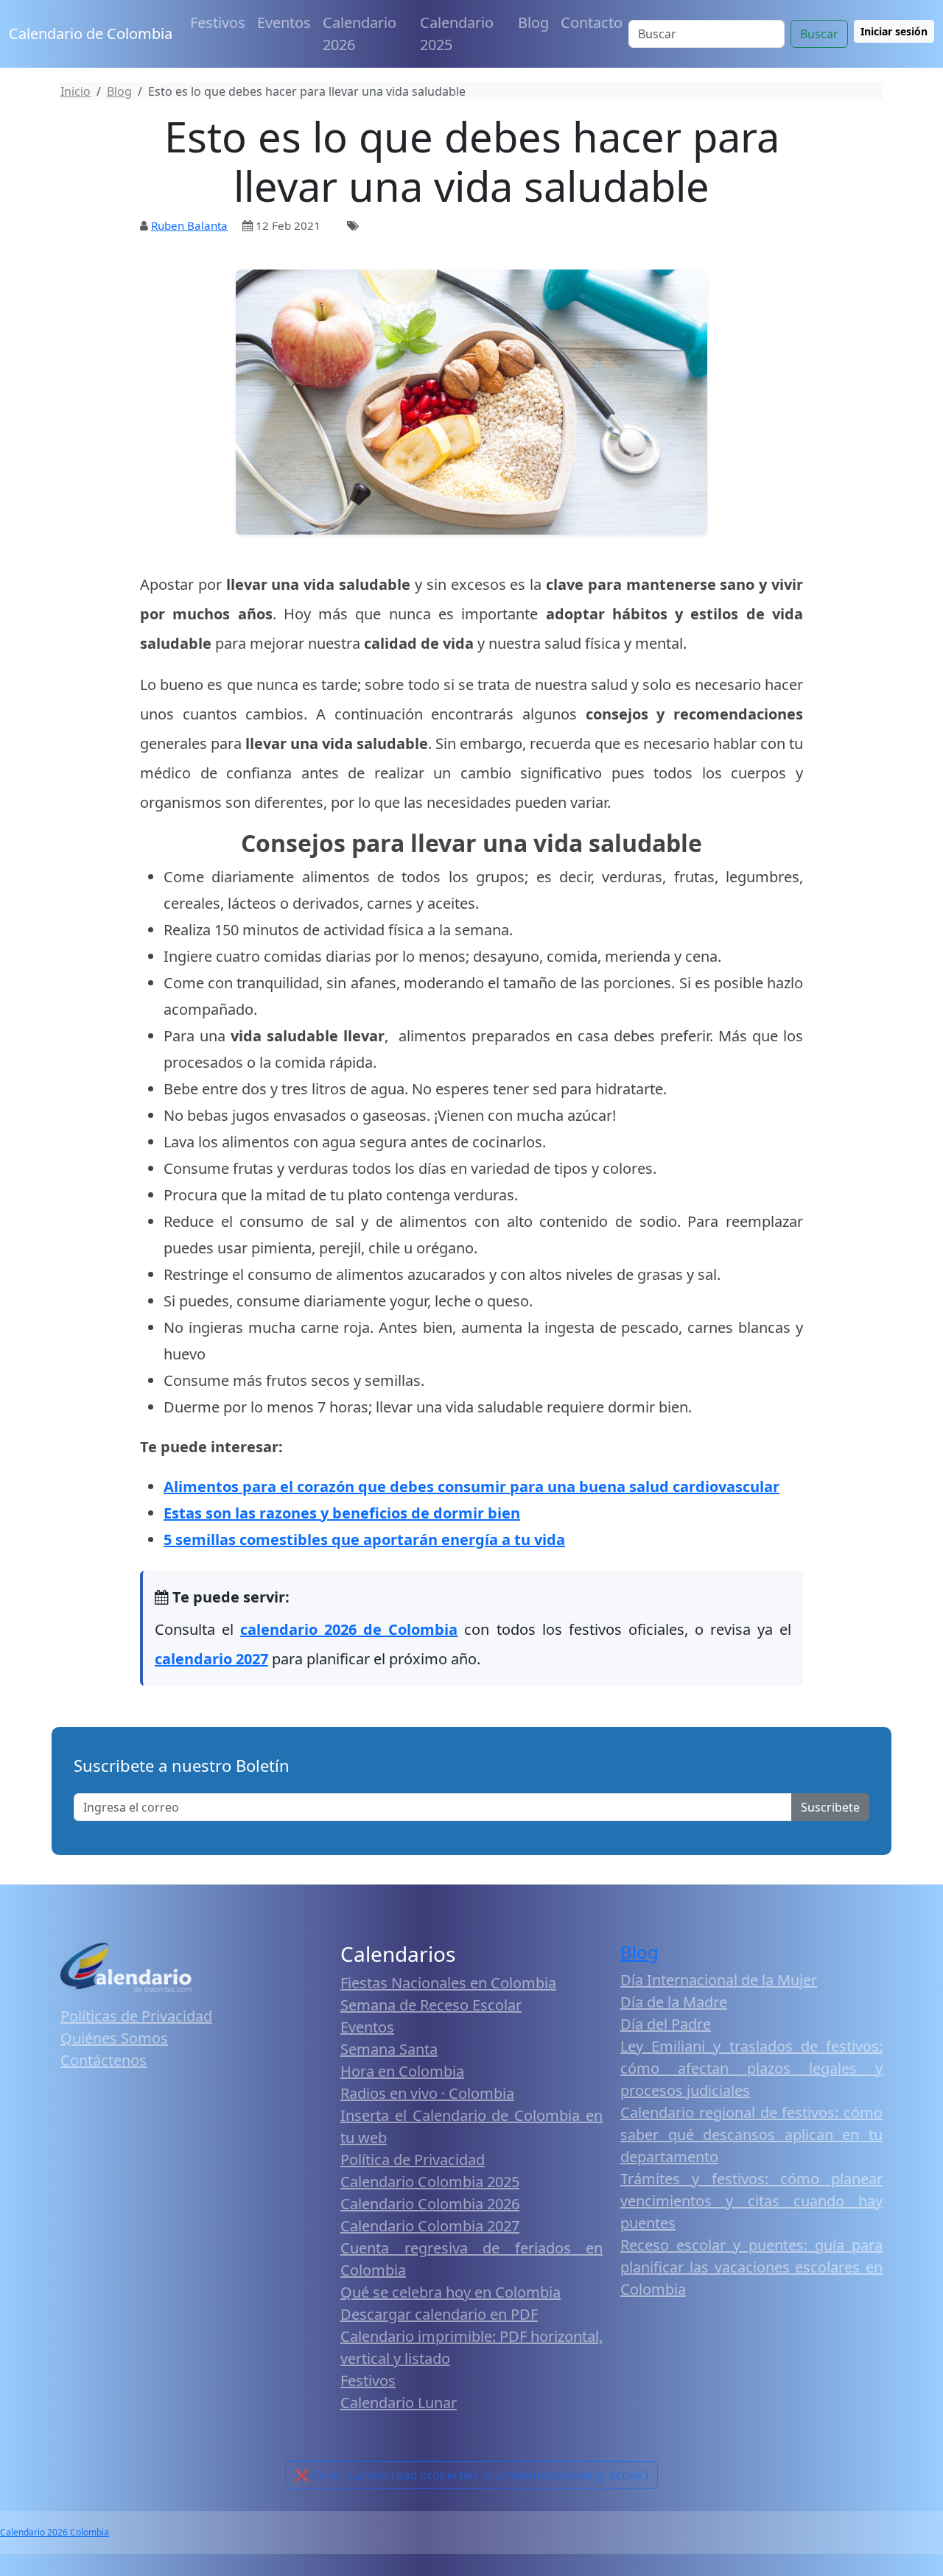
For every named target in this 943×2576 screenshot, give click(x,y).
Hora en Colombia (402, 2071)
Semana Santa (389, 2049)
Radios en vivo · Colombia (427, 2093)
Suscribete (830, 1807)
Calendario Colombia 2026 (430, 2204)
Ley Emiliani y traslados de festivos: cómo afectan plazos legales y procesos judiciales (751, 2068)
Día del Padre (666, 2024)
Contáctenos (104, 2060)
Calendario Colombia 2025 (430, 2182)
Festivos (218, 22)
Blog (533, 22)
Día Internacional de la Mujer (719, 1980)
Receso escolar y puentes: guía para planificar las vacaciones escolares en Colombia (751, 2267)
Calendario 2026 (360, 34)
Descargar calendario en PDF (439, 2314)
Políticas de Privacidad (136, 2016)
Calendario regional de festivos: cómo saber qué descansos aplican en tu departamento (751, 2135)
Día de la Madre (674, 2002)
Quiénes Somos (114, 2038)
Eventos (284, 22)
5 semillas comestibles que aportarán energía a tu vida (364, 1539)
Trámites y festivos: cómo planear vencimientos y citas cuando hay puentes (751, 2201)
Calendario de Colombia (91, 34)
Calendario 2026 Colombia (55, 2532)
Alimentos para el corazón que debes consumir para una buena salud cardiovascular (471, 1486)
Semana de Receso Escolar (431, 2005)
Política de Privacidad (413, 2160)
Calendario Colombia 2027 (430, 2226)
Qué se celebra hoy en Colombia (451, 2292)
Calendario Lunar (399, 2403)
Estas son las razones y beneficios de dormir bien (342, 1513)
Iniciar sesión (894, 31)
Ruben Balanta (189, 225)
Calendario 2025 (457, 34)
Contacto (592, 22)
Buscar (819, 34)
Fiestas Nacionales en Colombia (448, 1983)
